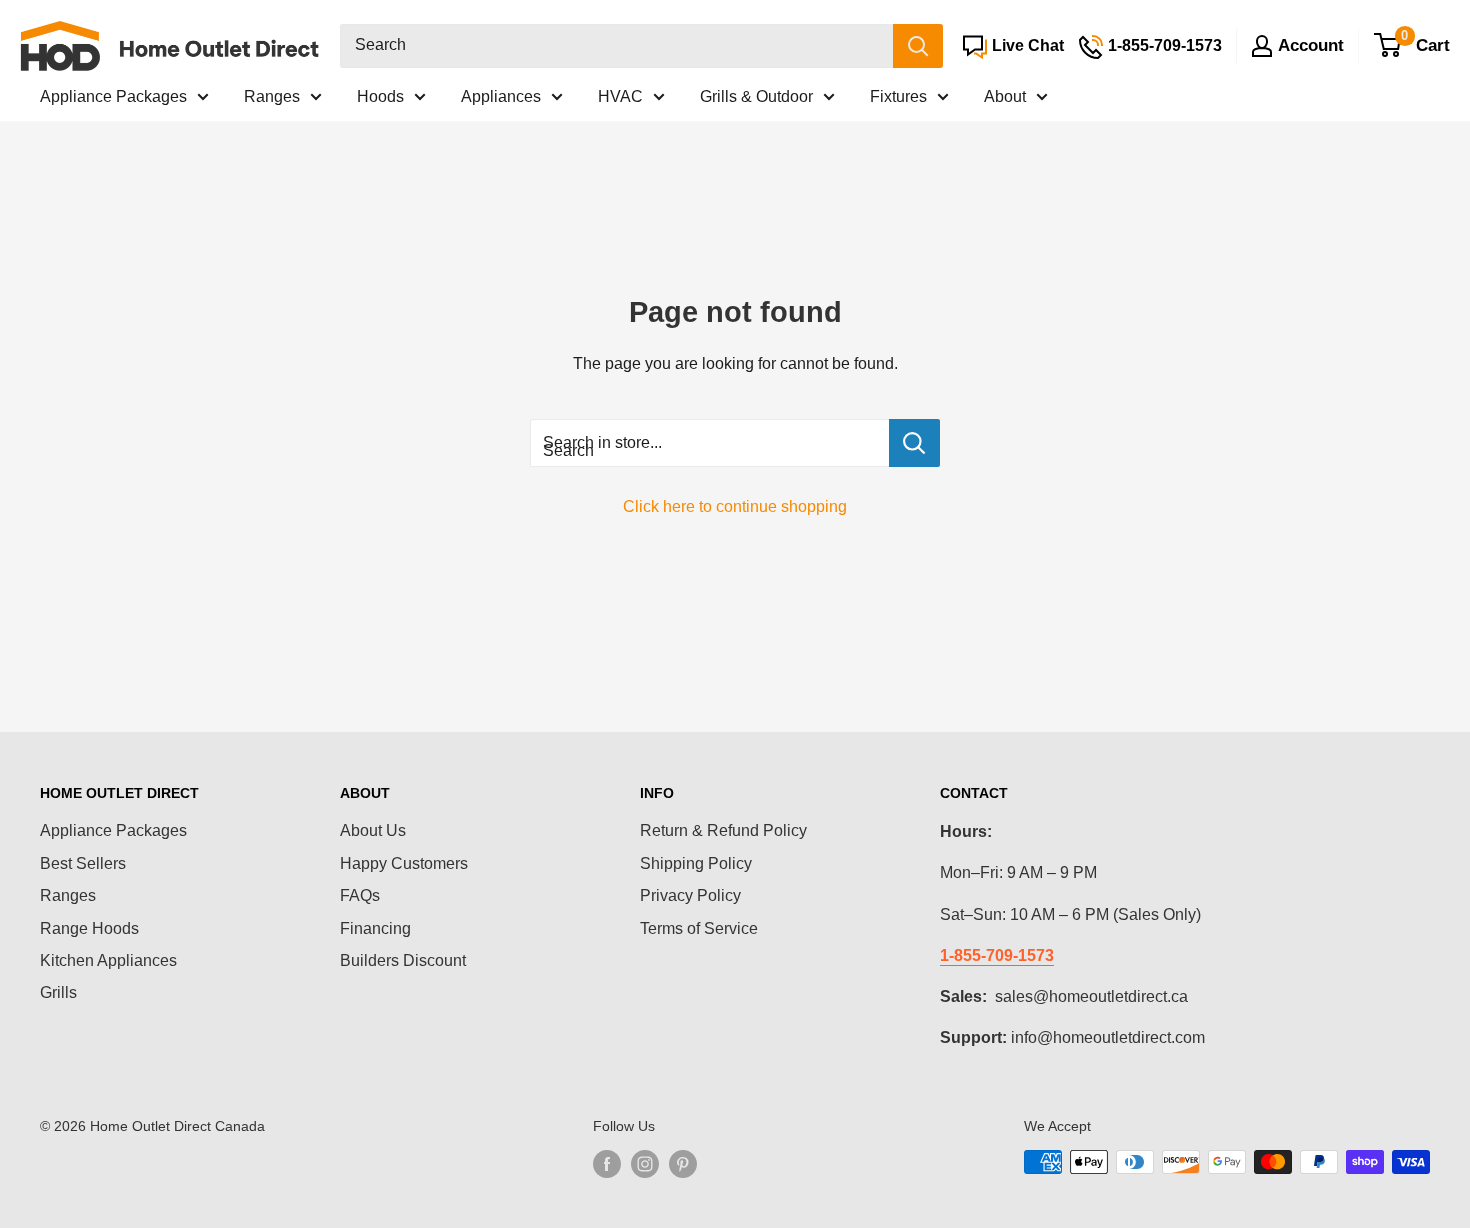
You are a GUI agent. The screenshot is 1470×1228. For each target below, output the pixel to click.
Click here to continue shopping (735, 506)
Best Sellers (83, 863)
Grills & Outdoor (756, 96)
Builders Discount (403, 960)
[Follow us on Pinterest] (683, 1164)
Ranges (272, 96)
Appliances (501, 96)
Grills (58, 992)
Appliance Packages (113, 96)
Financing (375, 928)
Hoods (380, 96)
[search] (616, 46)
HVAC (620, 96)
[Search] (918, 46)
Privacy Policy (690, 895)
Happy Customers (404, 863)
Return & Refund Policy (723, 830)
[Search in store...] (914, 443)
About (1005, 96)
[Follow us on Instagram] (645, 1164)
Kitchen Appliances (108, 960)
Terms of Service (699, 928)
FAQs (360, 895)
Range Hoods (89, 928)
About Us (373, 830)
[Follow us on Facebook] (607, 1164)
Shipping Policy (696, 863)
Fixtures (898, 96)
